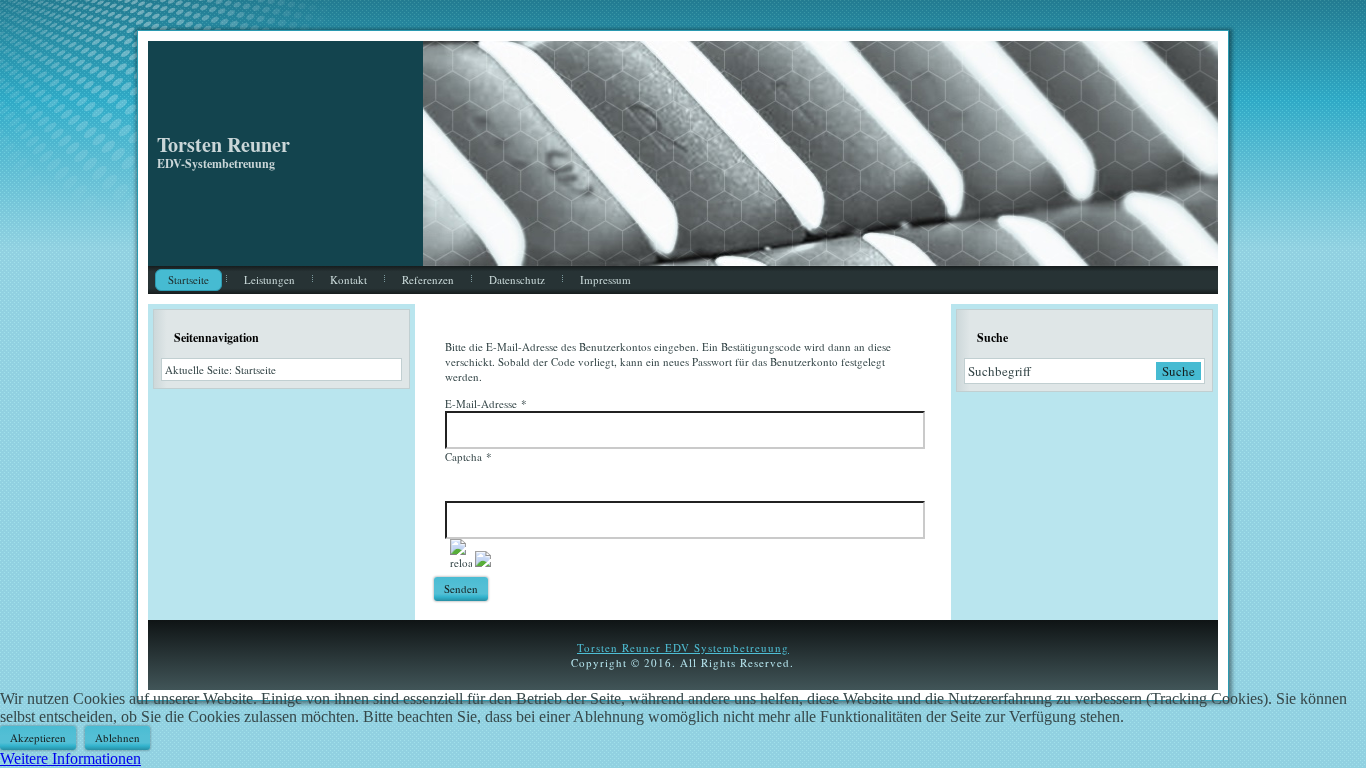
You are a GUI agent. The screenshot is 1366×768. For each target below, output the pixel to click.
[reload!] (461, 554)
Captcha (468, 456)
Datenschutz (517, 279)
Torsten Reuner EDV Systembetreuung (683, 647)
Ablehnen (117, 737)
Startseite (188, 279)
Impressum (605, 279)
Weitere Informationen (70, 758)
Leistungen (269, 279)
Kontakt (348, 279)
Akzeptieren (38, 737)
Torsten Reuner (223, 144)
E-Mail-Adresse (486, 403)
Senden (461, 588)
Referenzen (428, 279)
